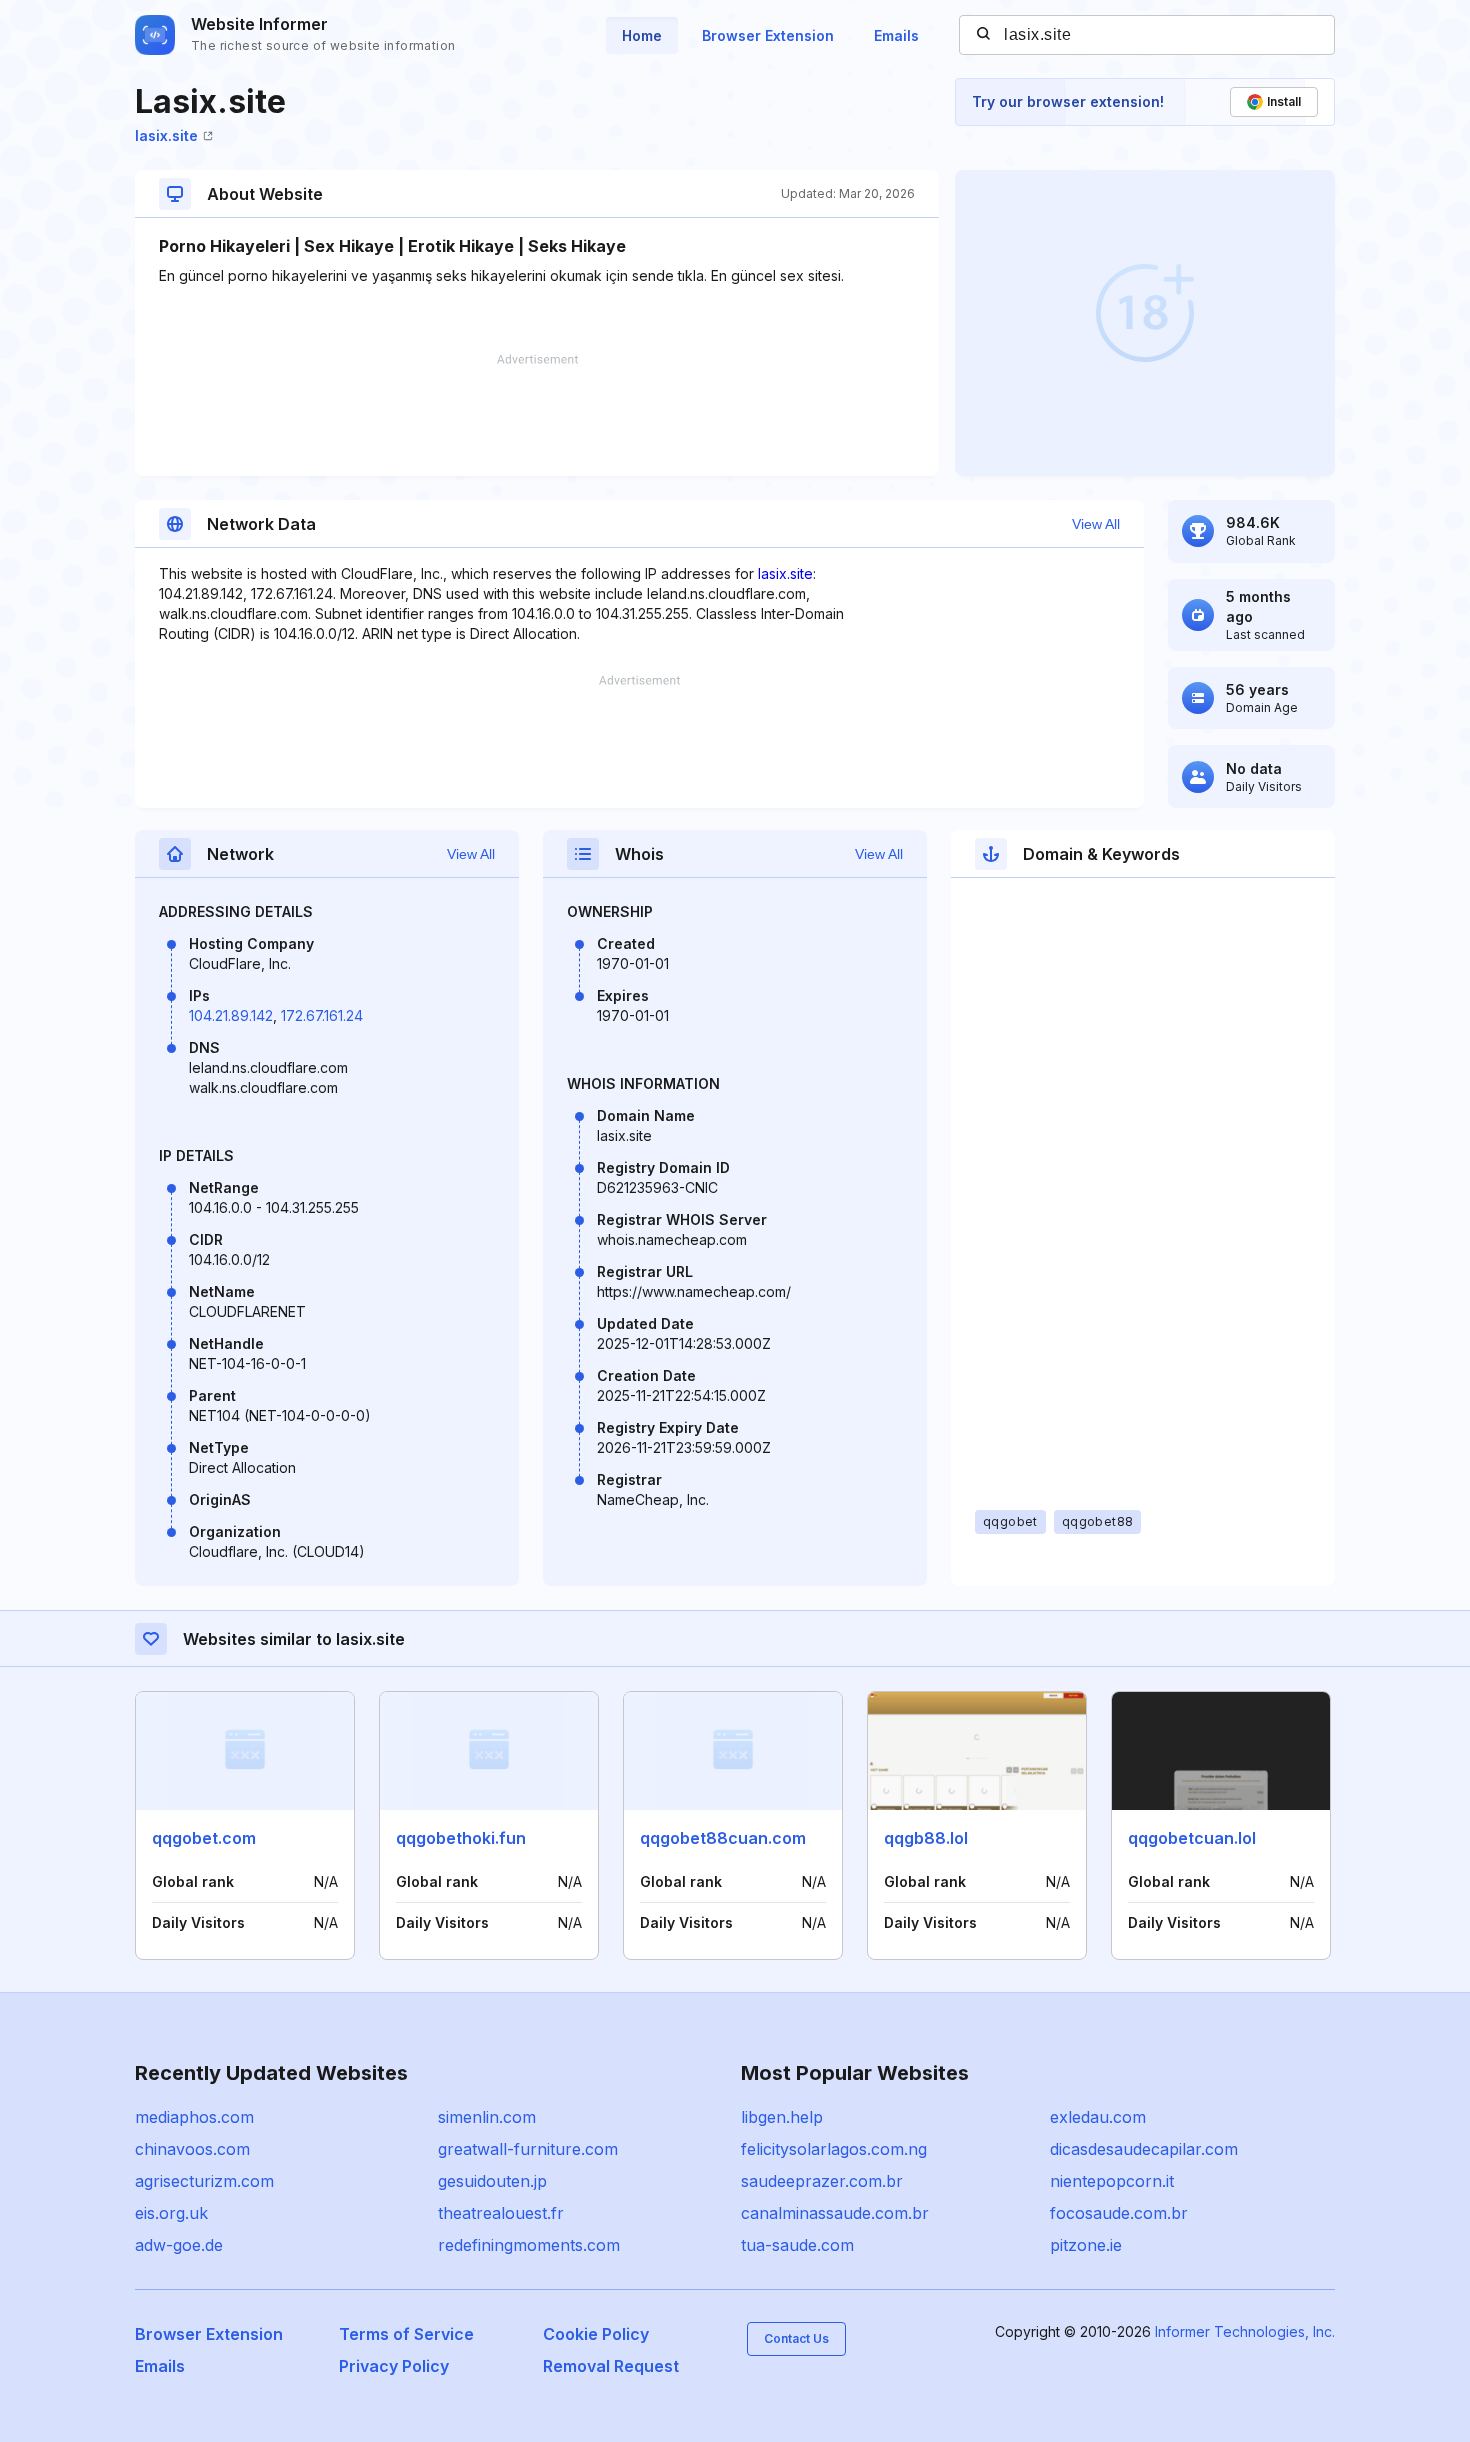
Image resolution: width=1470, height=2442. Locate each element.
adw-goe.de (179, 2245)
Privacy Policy (394, 2366)
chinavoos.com (192, 2149)
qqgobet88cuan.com (723, 1838)
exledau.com (1098, 2117)
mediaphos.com (194, 2117)
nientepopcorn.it (1112, 2181)
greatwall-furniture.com (528, 2149)
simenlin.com (487, 2117)
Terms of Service (406, 2334)
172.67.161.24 (322, 1015)
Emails (896, 35)
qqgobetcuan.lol (1192, 1838)
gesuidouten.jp (492, 2181)
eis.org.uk (171, 2213)
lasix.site (166, 135)
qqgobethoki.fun (461, 1838)
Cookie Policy (596, 2334)
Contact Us (796, 2338)
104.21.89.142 (231, 1015)
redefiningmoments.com (529, 2245)
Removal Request (611, 2366)
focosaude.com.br (1119, 2213)
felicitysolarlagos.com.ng (834, 2149)
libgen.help (782, 2117)
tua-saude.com (797, 2245)
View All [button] (1096, 524)
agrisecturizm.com (204, 2181)
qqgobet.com (204, 1838)
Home (642, 35)
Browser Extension (768, 35)
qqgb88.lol (926, 1838)
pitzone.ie (1086, 2245)
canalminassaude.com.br (835, 2213)
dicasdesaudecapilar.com (1144, 2149)
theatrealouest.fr (501, 2213)
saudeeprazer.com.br (822, 2181)
